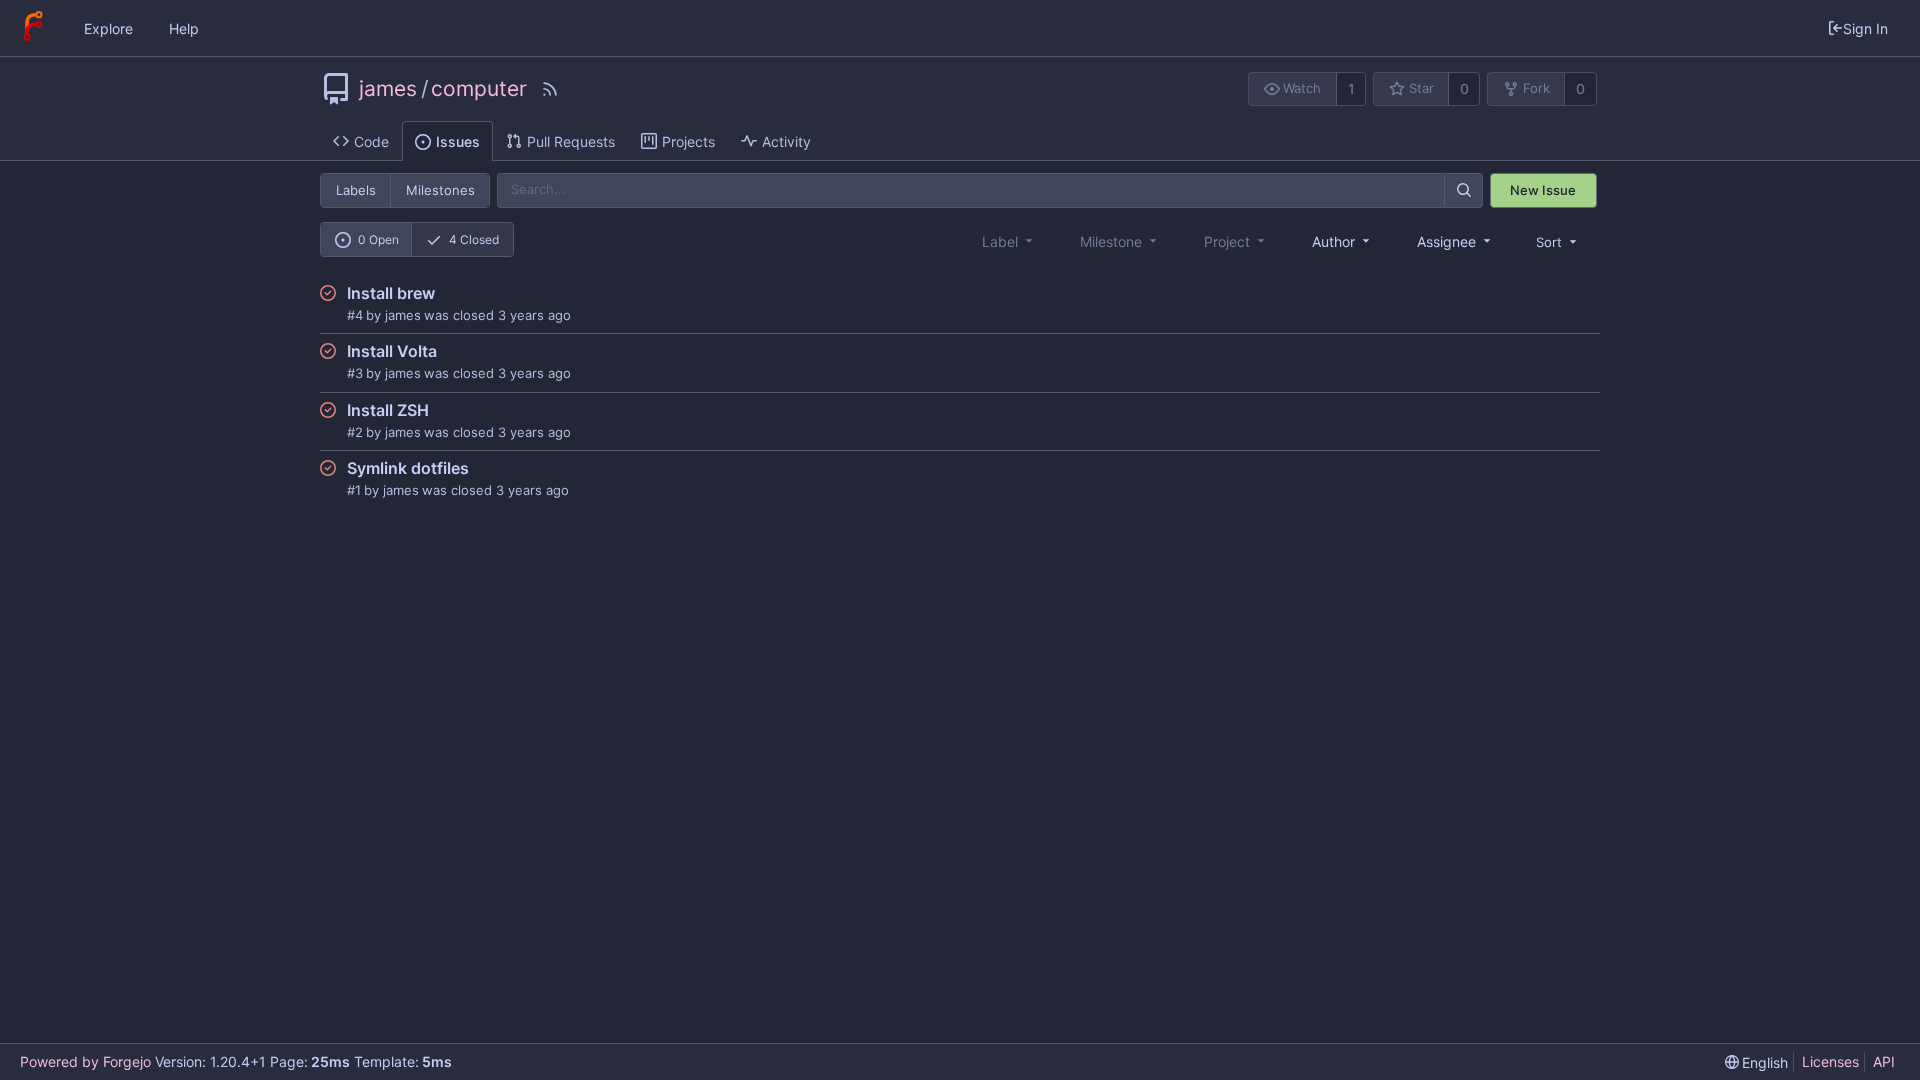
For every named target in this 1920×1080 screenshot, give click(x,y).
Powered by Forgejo (85, 1061)
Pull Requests (571, 141)
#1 (354, 490)
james (388, 89)
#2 (355, 432)
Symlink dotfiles (408, 468)
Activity (786, 141)
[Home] (33, 28)
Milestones (440, 190)
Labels (356, 190)
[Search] (1463, 190)
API (1884, 1061)
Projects (688, 141)
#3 (355, 373)
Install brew (391, 293)
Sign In (1865, 28)
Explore (108, 28)
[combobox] (1342, 241)
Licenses (1830, 1061)
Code (371, 141)
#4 (355, 315)
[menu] (1558, 242)
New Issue (1543, 190)
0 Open (378, 239)
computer (479, 89)
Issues (458, 141)
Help (184, 28)
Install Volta (392, 351)
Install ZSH (388, 410)
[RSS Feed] (550, 89)
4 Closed (474, 239)
